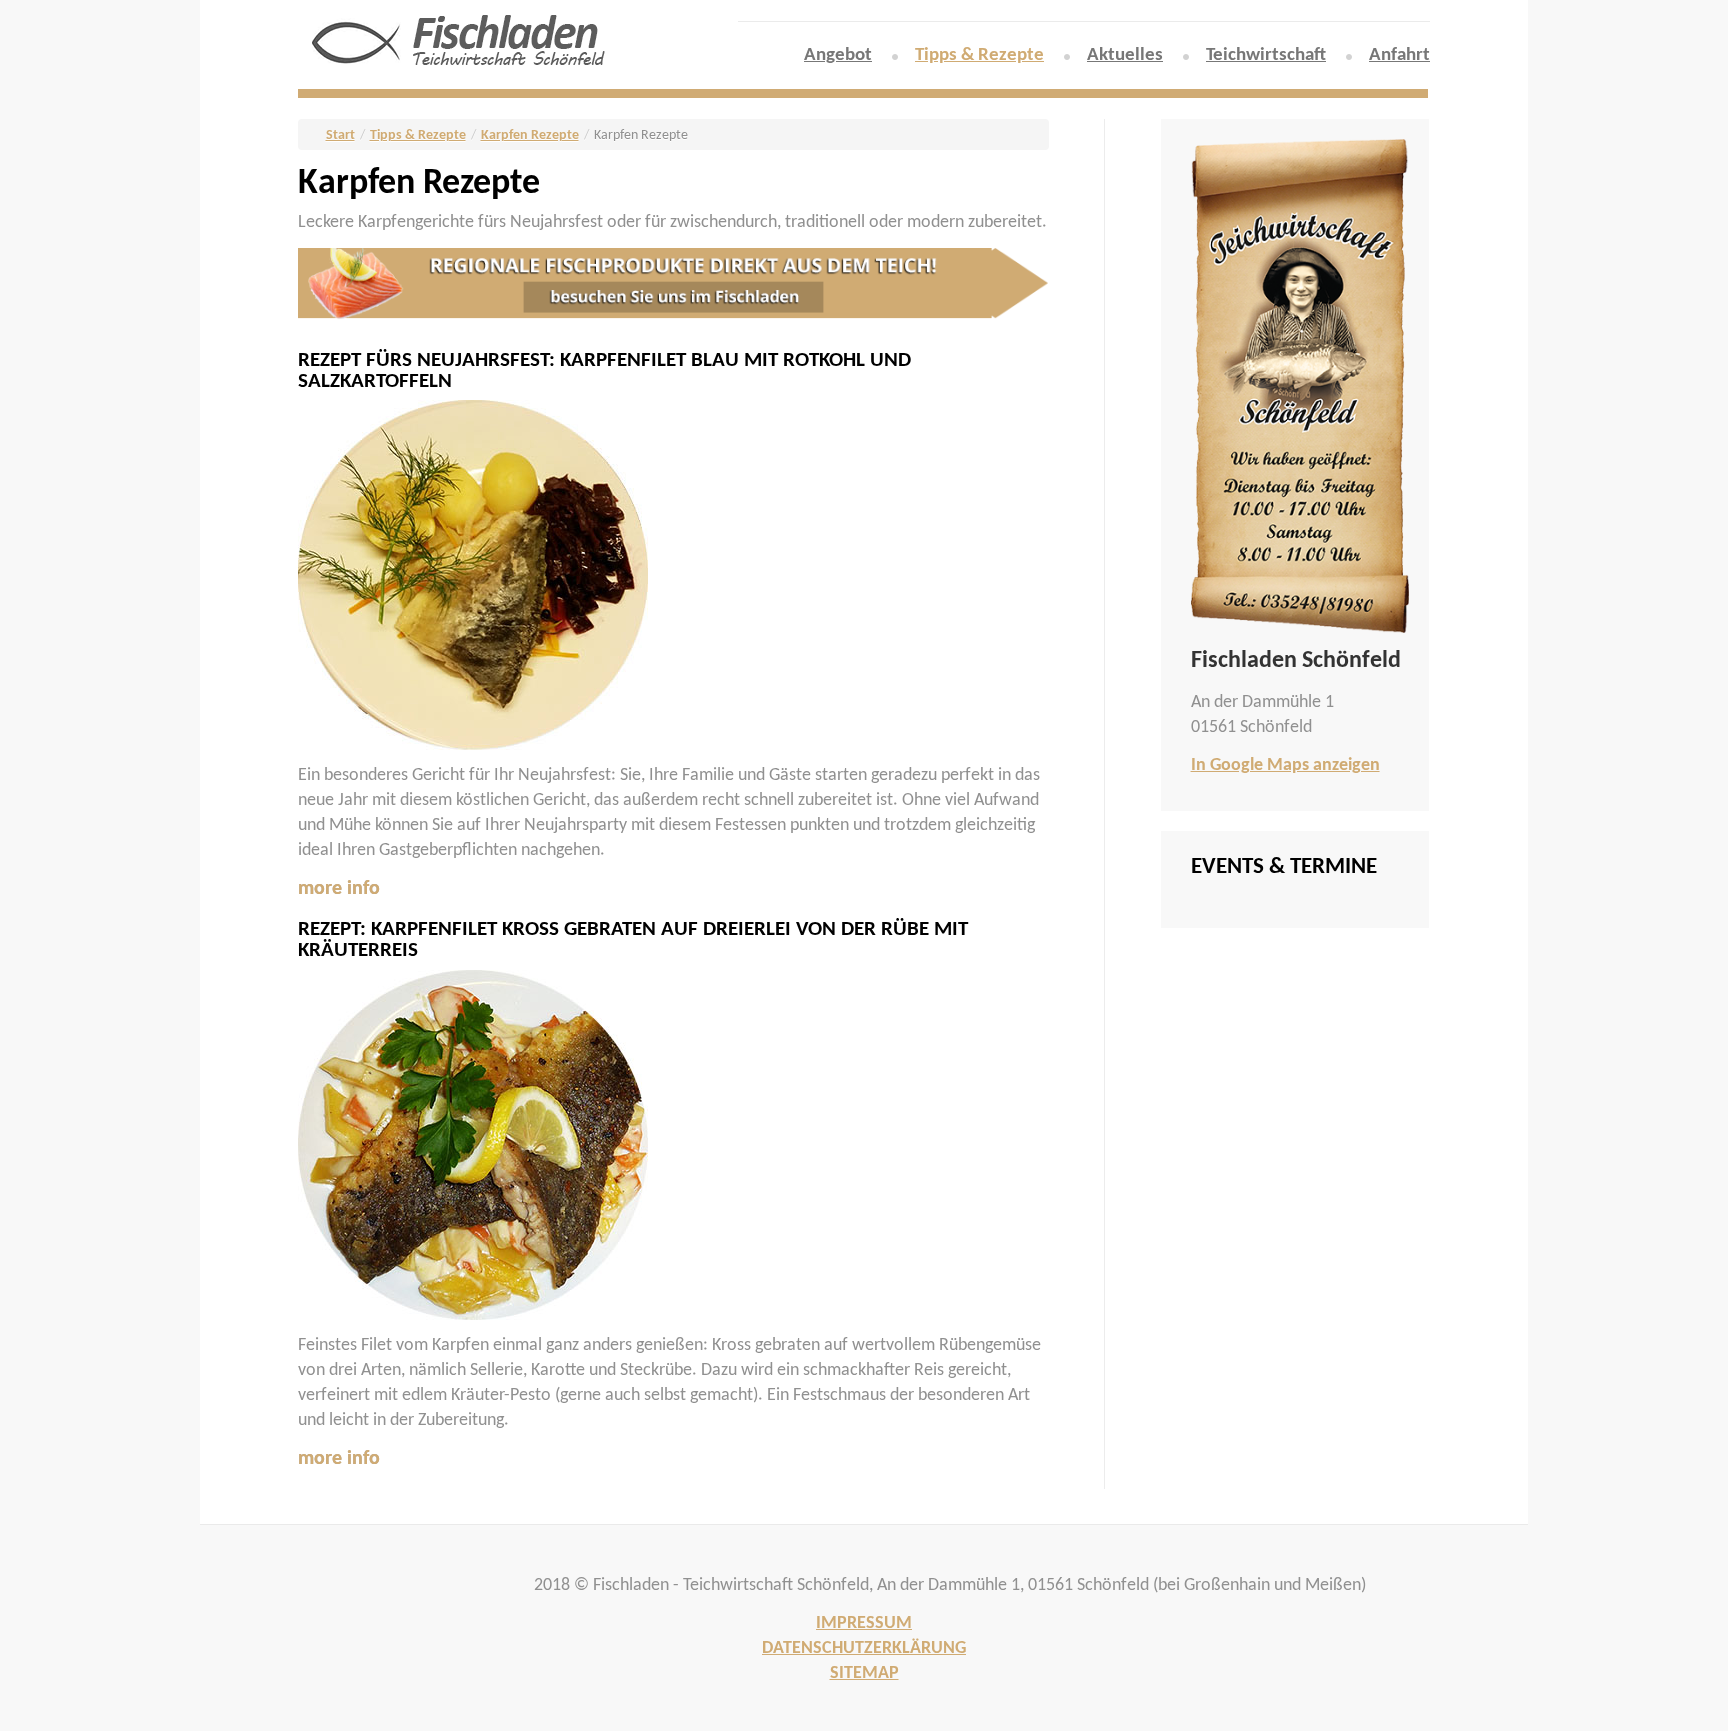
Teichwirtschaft (1266, 56)
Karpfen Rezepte (530, 135)
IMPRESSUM (864, 1623)
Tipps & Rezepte (979, 56)
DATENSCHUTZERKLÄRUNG (864, 1648)
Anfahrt (1399, 56)
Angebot (838, 56)
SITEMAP (864, 1673)
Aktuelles (1125, 56)
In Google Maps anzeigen (1285, 765)
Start (340, 135)
